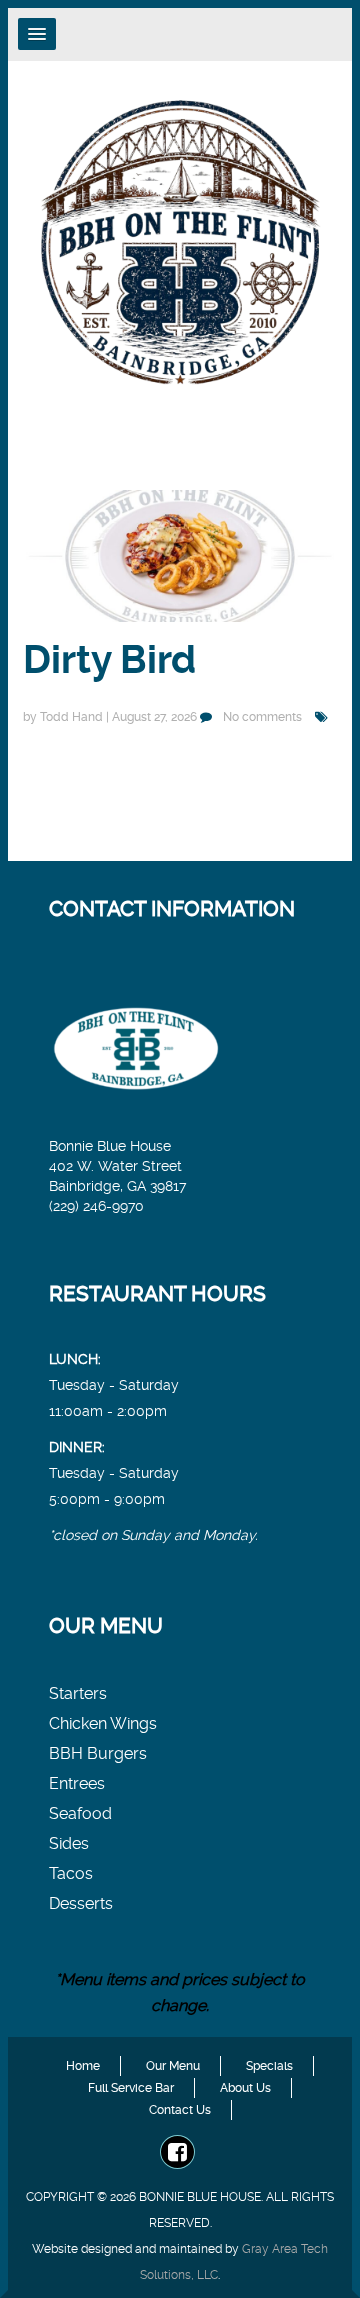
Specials (269, 2066)
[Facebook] (177, 2153)
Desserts (81, 1903)
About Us (245, 2088)
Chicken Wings (103, 1723)
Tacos (71, 1873)
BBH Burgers (98, 1753)
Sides (69, 1843)
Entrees (77, 1783)
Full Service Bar (131, 2088)
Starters (78, 1693)
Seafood (80, 1813)
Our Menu (173, 2066)
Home (83, 2066)
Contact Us (180, 2110)
